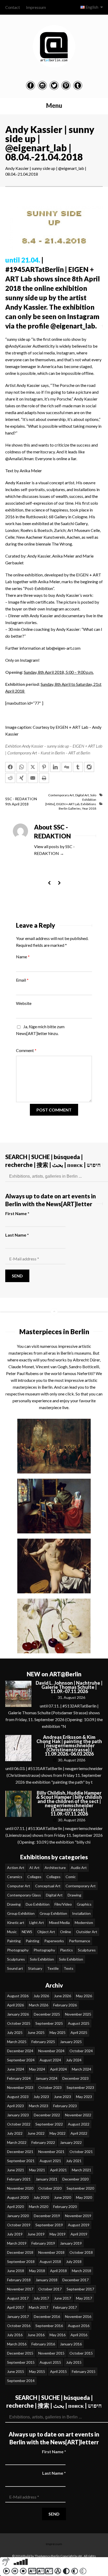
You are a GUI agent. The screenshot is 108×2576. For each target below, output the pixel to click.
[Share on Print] (44, 778)
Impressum (36, 7)
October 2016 (19, 2326)
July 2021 (74, 2161)
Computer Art (19, 1886)
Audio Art (79, 1868)
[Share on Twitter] (33, 767)
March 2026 (39, 2005)
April (16, 804)
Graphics (84, 1904)
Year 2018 (89, 808)
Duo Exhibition (38, 1904)
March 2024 (82, 2069)
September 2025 (49, 2023)
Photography (18, 1950)
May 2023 (84, 2097)
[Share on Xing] (21, 778)
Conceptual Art (48, 1886)
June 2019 (36, 2234)
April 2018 (58, 2271)
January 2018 (47, 2280)
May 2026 (84, 1996)
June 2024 (16, 2069)
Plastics (66, 1950)
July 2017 (41, 2298)
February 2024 (19, 2078)
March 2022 (17, 2142)
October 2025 (19, 2023)
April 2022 (79, 2133)
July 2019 (15, 2234)
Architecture (55, 1868)
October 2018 (81, 2252)
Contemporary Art (61, 795)
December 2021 (20, 2152)
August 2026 (18, 1996)
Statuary (35, 1968)
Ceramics (15, 1877)
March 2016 (17, 2344)
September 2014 (21, 2381)
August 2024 (50, 2060)
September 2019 (49, 2225)
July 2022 (15, 2133)
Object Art (46, 1932)
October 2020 (50, 2188)
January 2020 (18, 2216)
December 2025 (47, 2014)
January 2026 (18, 2014)
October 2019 (19, 2225)
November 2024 (51, 2051)
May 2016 (58, 2335)
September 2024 (21, 2060)
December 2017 (75, 2280)
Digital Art (82, 795)
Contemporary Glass (24, 1895)
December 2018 (20, 2252)
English (92, 7)
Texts (69, 1968)
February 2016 (43, 2344)
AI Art (34, 1868)
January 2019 (71, 2243)
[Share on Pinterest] (44, 767)
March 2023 (39, 2106)
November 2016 (78, 2316)
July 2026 (41, 1996)
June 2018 (16, 2271)
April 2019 (79, 2234)
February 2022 (43, 2142)
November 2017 (20, 2289)
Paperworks (54, 1941)
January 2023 (18, 2115)
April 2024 (58, 2069)
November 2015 (51, 2353)
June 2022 (36, 2133)
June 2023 (63, 2097)
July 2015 (74, 2362)
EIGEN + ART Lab (68, 804)
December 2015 (20, 2353)
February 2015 (84, 2371)
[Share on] (89, 767)
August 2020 (18, 2197)
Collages (34, 1877)
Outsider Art (87, 1932)
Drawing (74, 1895)
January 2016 (71, 2344)
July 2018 (74, 2261)
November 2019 (78, 2216)
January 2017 (18, 2316)
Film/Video (63, 1904)
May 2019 (58, 2234)
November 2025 (78, 2014)
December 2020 (75, 2179)
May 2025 (58, 2032)
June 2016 (36, 2335)
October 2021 (81, 2152)
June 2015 (16, 2371)
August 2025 (79, 2023)
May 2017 (84, 2298)
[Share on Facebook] (10, 767)
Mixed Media (59, 1923)
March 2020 (39, 2207)
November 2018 (51, 2252)
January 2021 (47, 2179)
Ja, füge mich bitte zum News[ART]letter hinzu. (40, 1030)
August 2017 (18, 2298)
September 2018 (21, 2261)
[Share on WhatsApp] (21, 767)
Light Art (37, 1923)
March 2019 (17, 2243)
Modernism (84, 1923)
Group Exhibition (21, 1913)
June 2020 (63, 2197)
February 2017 (65, 2307)
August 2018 (50, 2261)
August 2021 (50, 2161)
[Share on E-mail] (33, 778)
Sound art (15, 1968)
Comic (71, 1877)
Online (66, 1932)
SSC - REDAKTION (21, 799)
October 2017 (50, 2289)
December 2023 (75, 2078)
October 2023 (50, 2087)
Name (23, 957)
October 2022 (19, 2124)
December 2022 (47, 2115)
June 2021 (16, 2170)
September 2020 (80, 2188)
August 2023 (18, 2097)
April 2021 (58, 2170)
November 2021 (51, 2152)
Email (22, 980)
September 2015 (21, 2362)
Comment (26, 1050)
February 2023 (65, 2106)
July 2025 (15, 2032)
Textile (53, 1968)
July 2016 (15, 2335)
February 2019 (43, 2243)
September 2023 (80, 2087)
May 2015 (37, 2371)
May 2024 (37, 2069)
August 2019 (79, 2225)
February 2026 (65, 2005)
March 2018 (82, 2271)
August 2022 (79, 2124)
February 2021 (19, 2179)
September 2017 (80, 2289)
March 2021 (82, 2170)
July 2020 (41, 2197)
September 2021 (21, 2161)
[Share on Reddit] (10, 778)
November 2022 (78, 2115)
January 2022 (71, 2142)
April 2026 (15, 2005)
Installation (81, 1913)
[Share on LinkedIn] (55, 767)
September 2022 (49, 2124)
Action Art (16, 1868)
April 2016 (79, 2335)
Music (12, 1932)
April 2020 (15, 2207)
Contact (13, 7)
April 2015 (58, 2371)
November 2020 (20, 2188)
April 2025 (79, 2032)
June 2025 (36, 2032)
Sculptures (87, 1950)
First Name (17, 1213)
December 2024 (20, 2051)
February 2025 (43, 2042)
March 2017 (39, 2307)
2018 (24, 804)
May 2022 (58, 2133)
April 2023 (15, 2106)
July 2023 (41, 2097)
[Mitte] (50, 804)
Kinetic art (16, 1923)
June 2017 (63, 2298)
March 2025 (17, 2042)
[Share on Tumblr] (78, 767)
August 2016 (79, 2326)
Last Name (17, 1235)
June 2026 (63, 1996)
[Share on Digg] (67, 767)
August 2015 (50, 2362)
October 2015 (81, 2353)
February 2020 (65, 2207)
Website (24, 1003)
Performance (80, 1941)
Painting (14, 1941)
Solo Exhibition (42, 1959)
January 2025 (71, 2042)
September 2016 (49, 2326)
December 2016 (47, 2316)
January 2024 (47, 2078)
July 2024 (74, 2060)
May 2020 (84, 2197)
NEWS (27, 1932)
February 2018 (19, 2280)
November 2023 (20, 2087)
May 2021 (37, 2170)
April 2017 (15, 2307)
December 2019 (47, 2216)
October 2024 (81, 2051)
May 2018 (37, 2271)
